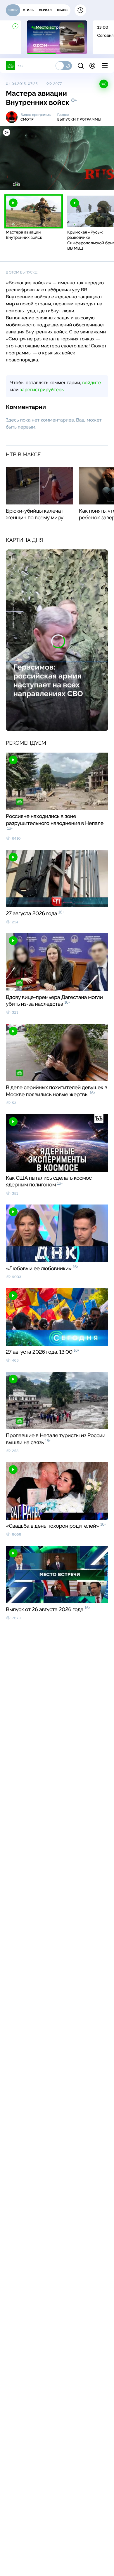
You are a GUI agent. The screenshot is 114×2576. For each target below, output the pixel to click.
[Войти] (92, 66)
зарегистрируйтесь (42, 390)
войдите (91, 383)
